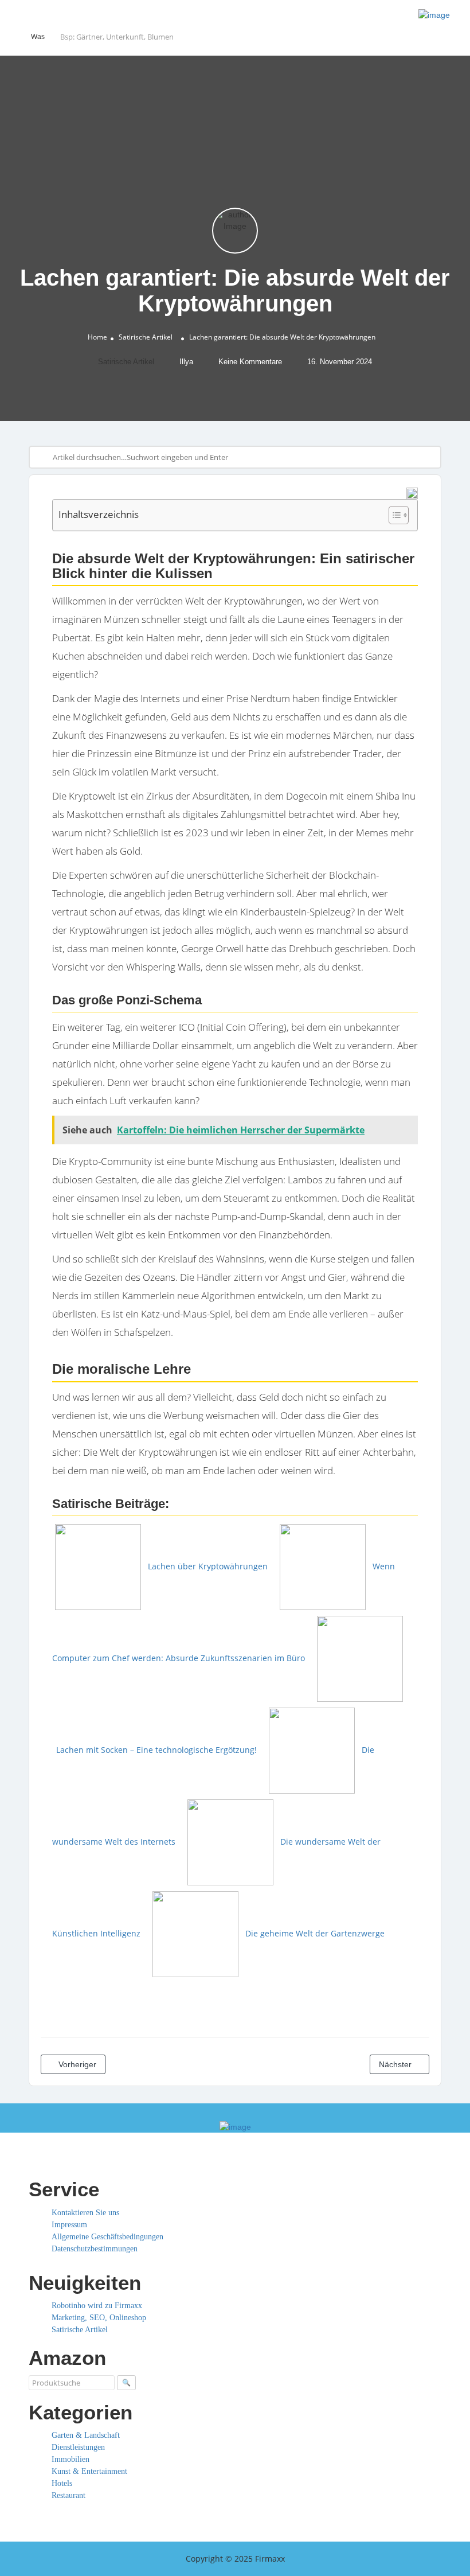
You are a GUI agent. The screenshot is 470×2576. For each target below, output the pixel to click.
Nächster (396, 2064)
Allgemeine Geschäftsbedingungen (107, 2237)
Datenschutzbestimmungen (95, 2249)
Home (97, 337)
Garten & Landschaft (86, 2435)
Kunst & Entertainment (89, 2471)
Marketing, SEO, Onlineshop (99, 2318)
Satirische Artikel (146, 337)
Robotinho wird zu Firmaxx (97, 2306)
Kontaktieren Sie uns (85, 2213)
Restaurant (68, 2495)
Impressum (69, 2225)
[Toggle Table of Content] (393, 515)
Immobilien (70, 2459)
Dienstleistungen (78, 2447)
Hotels (62, 2483)
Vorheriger (76, 2064)
